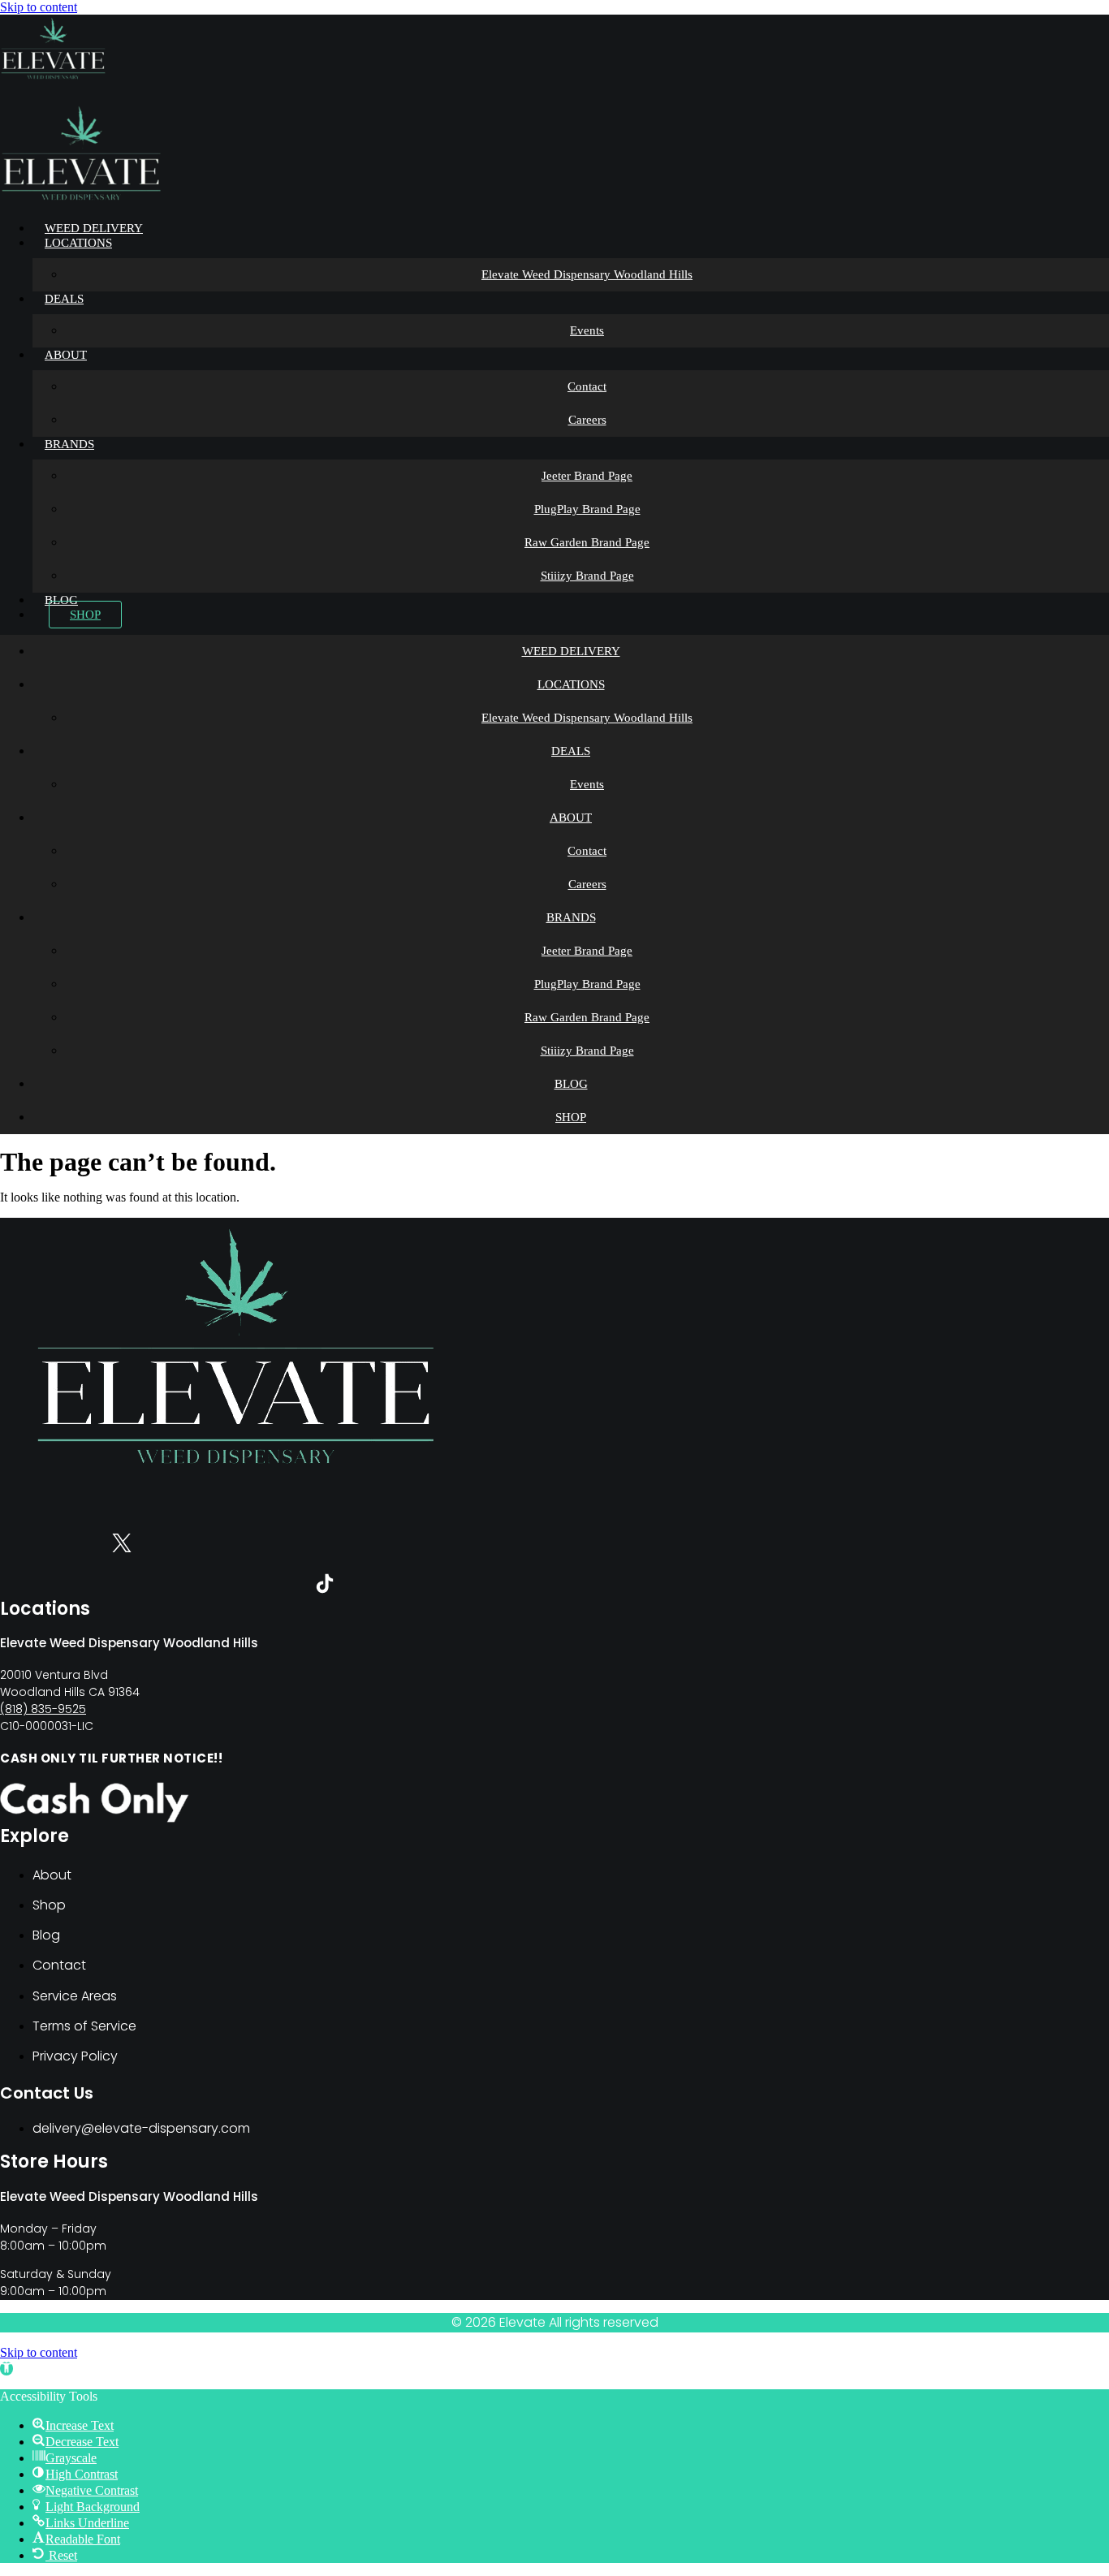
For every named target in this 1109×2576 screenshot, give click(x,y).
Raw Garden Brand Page (587, 542)
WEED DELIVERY (94, 228)
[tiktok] (325, 1587)
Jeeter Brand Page (587, 476)
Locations (78, 243)
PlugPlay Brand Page (587, 509)
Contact (587, 386)
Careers (587, 420)
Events (587, 330)
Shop (85, 615)
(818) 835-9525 (43, 1709)
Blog (61, 600)
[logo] (53, 78)
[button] (6, 2369)
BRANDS (69, 444)
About (66, 355)
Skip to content (39, 7)
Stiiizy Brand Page (587, 576)
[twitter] (122, 1546)
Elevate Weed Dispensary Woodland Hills (587, 274)
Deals (64, 299)
